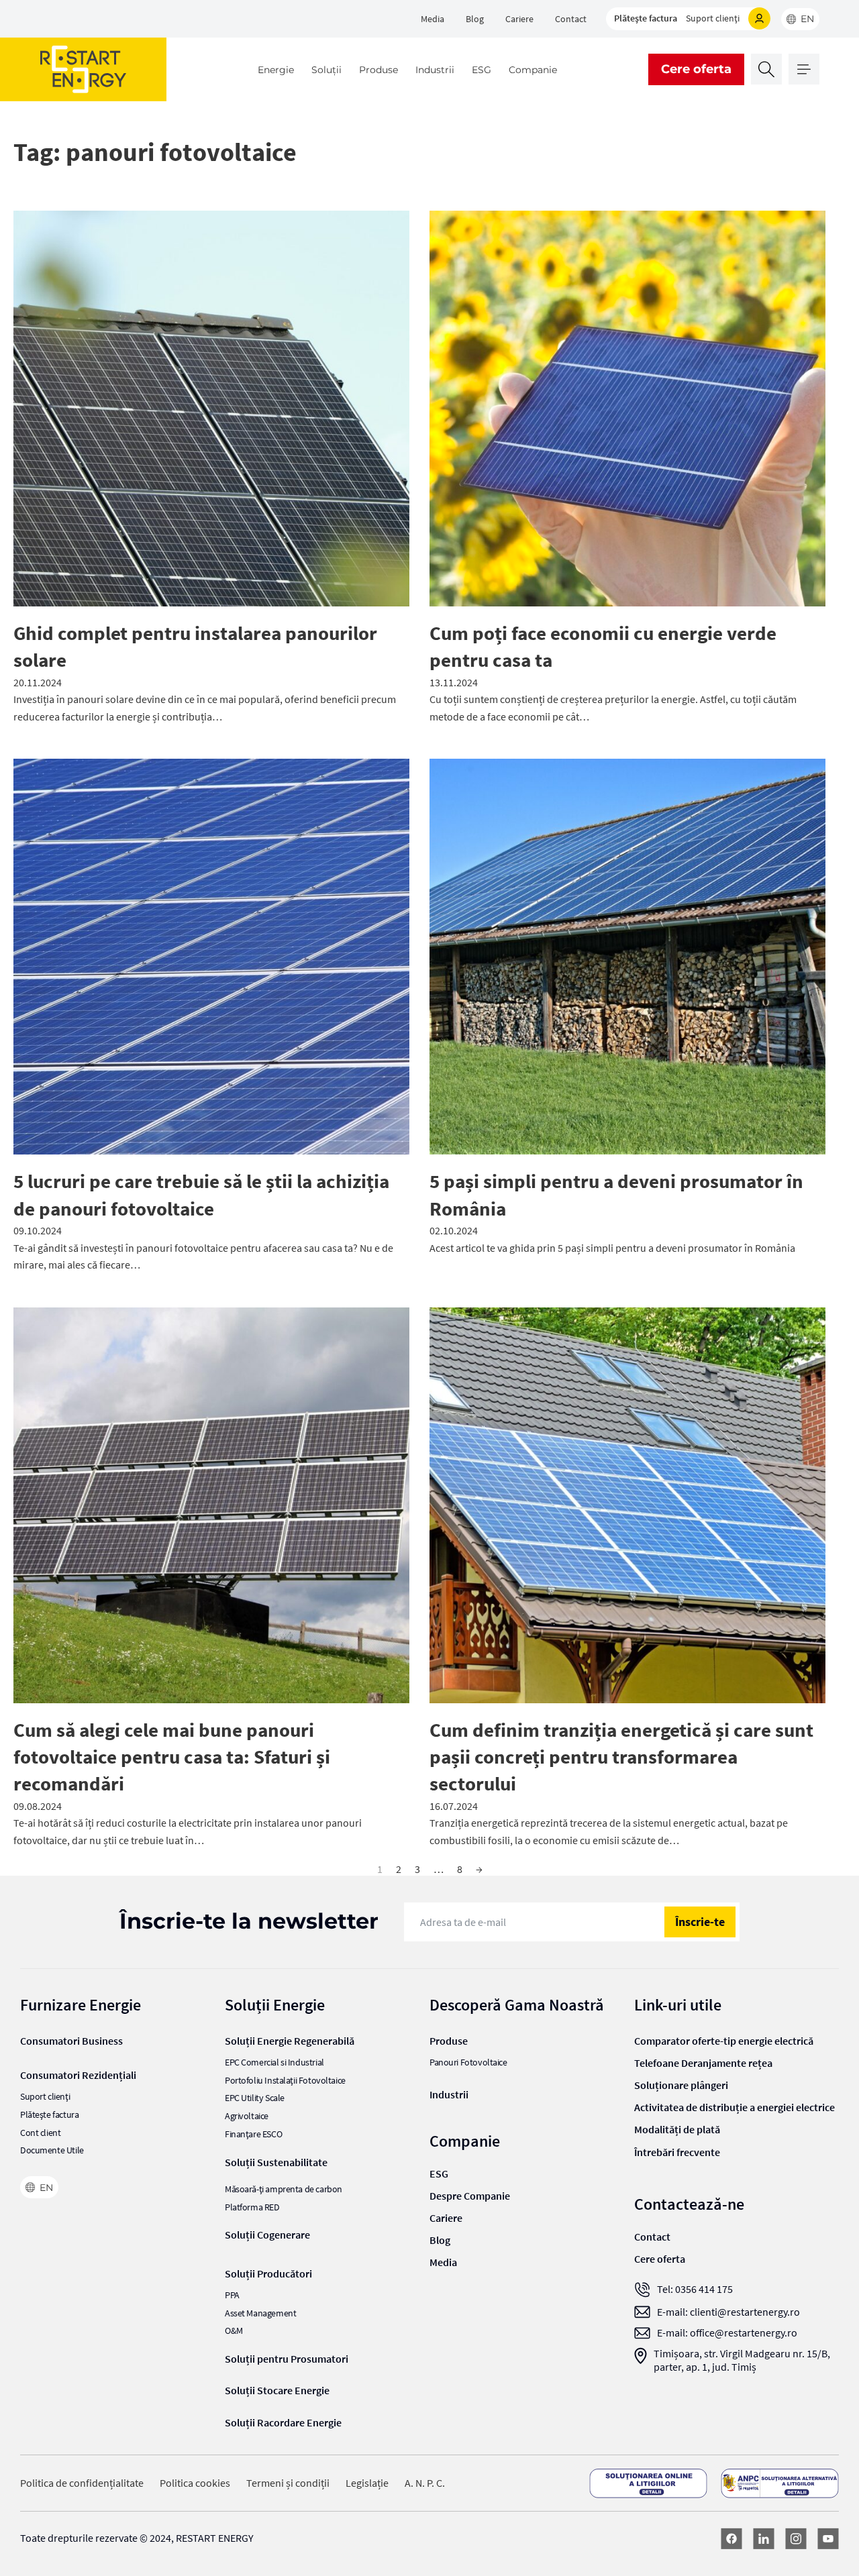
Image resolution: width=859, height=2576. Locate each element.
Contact (571, 19)
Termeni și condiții (288, 2483)
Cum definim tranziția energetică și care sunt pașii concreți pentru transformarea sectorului (621, 1757)
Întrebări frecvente (677, 2152)
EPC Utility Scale (255, 2098)
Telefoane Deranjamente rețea (703, 2063)
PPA (232, 2295)
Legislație (367, 2483)
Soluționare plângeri (681, 2085)
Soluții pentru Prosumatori (287, 2359)
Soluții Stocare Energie (277, 2390)
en (807, 19)
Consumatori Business (71, 2041)
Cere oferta (696, 69)
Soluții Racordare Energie (283, 2422)
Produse (378, 70)
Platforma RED (252, 2207)
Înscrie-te (700, 1922)
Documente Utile (52, 2150)
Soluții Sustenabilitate (276, 2162)
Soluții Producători (268, 2273)
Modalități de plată (677, 2129)
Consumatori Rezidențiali (78, 2075)
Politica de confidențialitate (82, 2483)
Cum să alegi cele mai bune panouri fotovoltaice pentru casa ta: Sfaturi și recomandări (172, 1757)
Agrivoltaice (247, 2116)
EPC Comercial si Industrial (274, 2062)
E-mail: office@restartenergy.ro (727, 2333)
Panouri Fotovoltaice (468, 2062)
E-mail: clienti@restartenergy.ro (728, 2312)
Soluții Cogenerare (267, 2235)
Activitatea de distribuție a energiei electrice (735, 2107)
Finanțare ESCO (253, 2134)
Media (433, 19)
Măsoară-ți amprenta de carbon (284, 2189)
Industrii (435, 70)
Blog (475, 19)
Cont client (40, 2133)
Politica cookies (195, 2483)
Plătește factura (646, 18)
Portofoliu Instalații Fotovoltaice (285, 2081)
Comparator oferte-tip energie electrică (724, 2041)
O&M (234, 2331)
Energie (276, 70)
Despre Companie (470, 2196)
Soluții (326, 70)
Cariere (519, 19)
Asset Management (260, 2313)
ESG (482, 70)
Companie (533, 70)
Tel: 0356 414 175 (695, 2289)
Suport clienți (713, 18)
